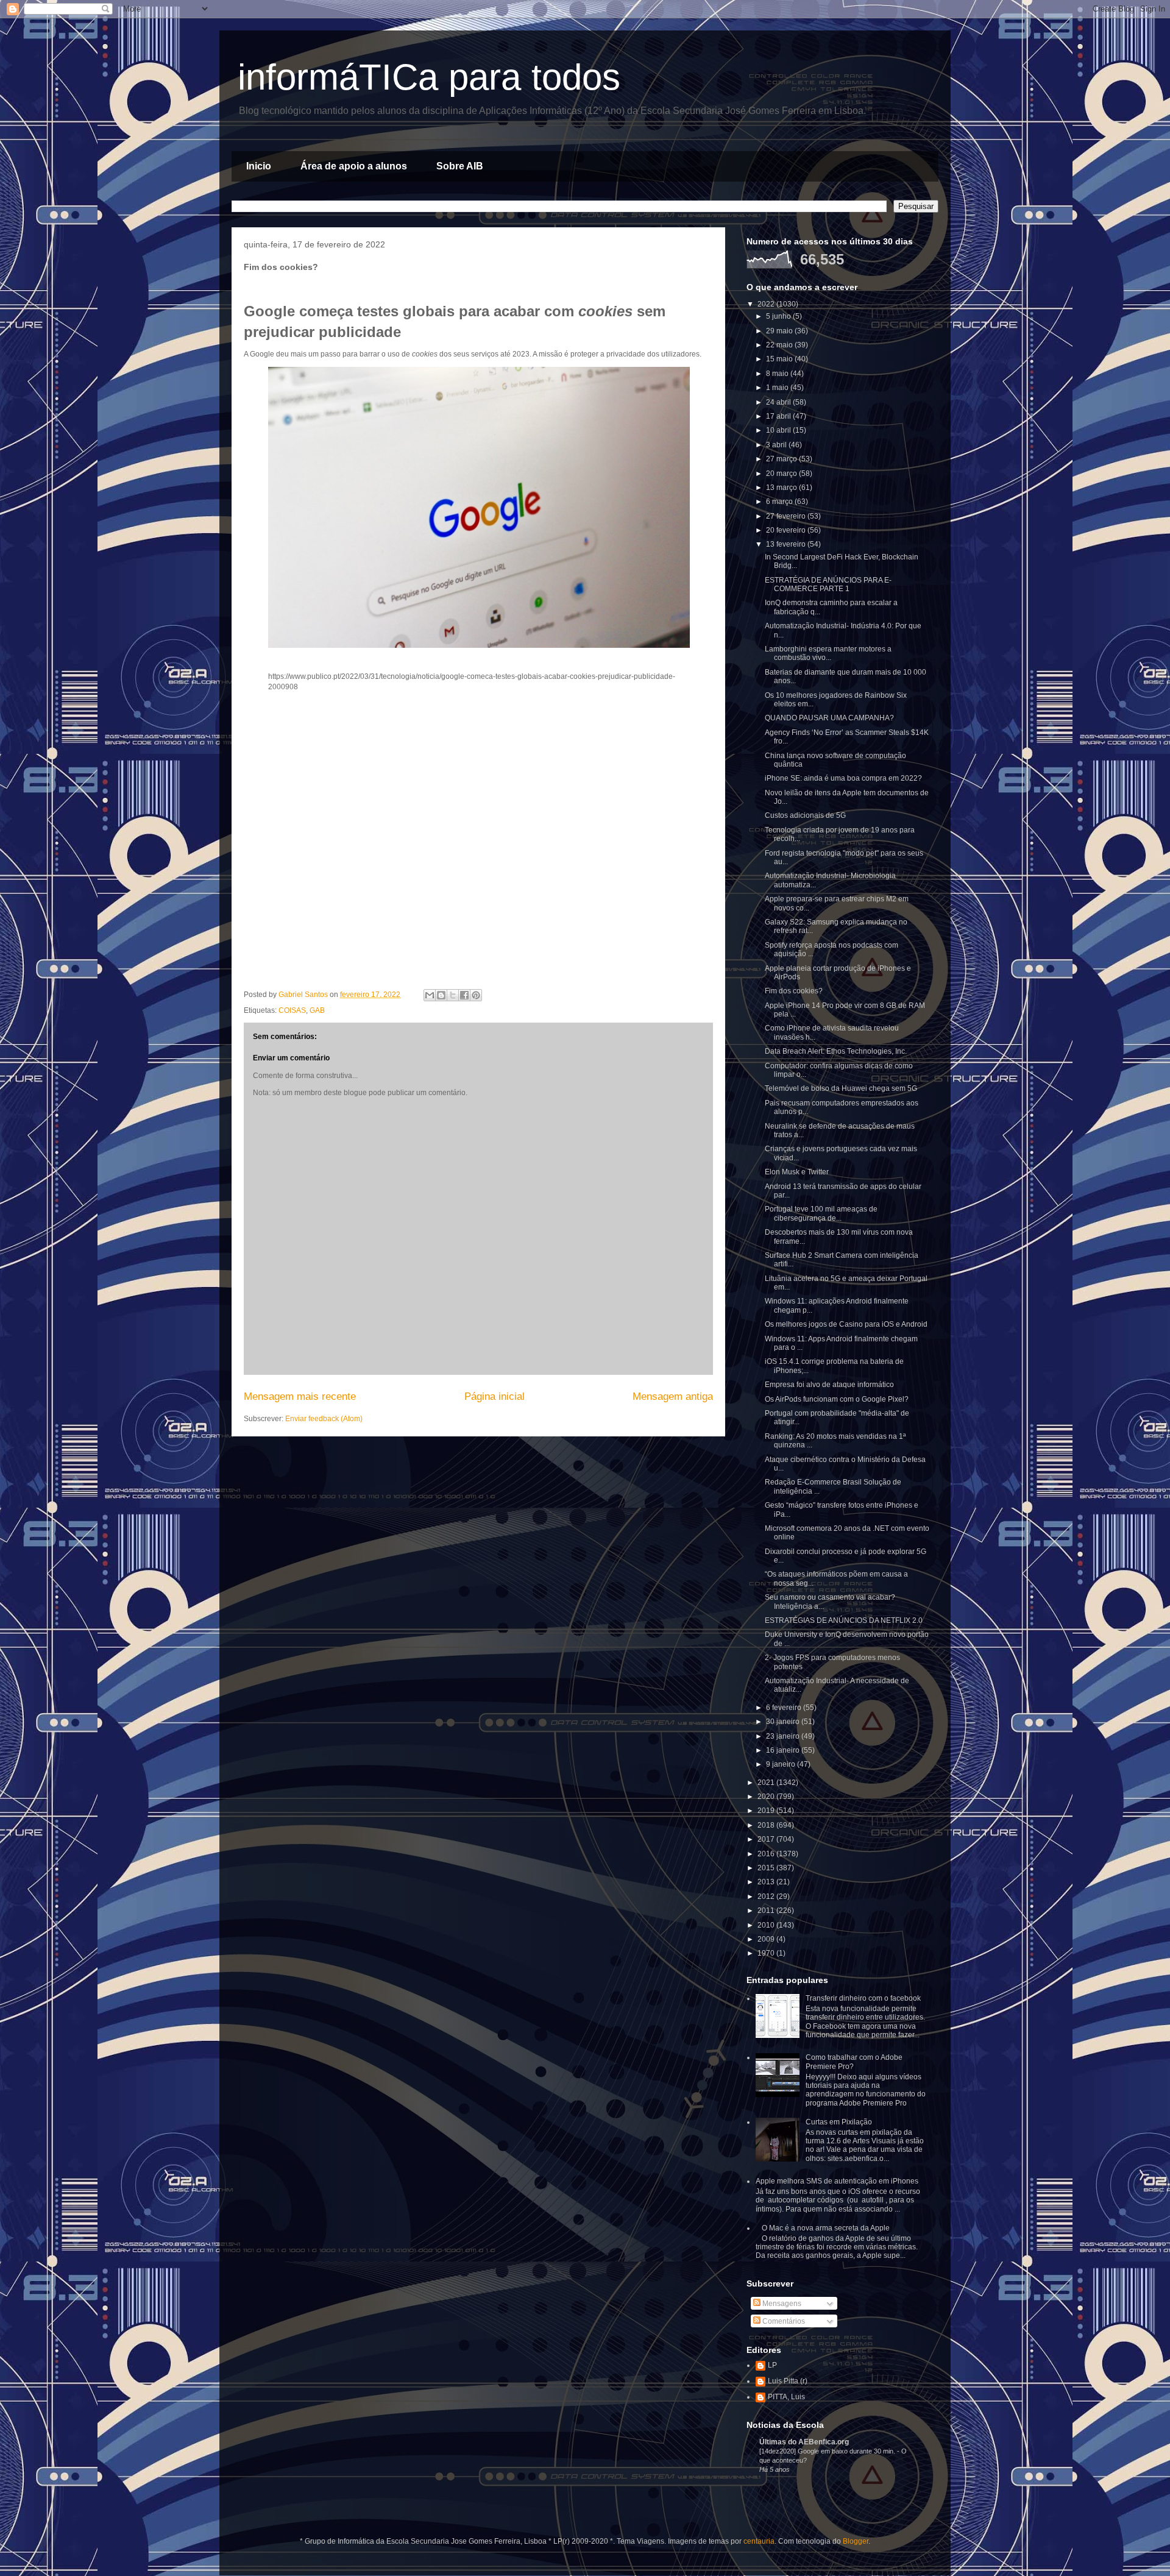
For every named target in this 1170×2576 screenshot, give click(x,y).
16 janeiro (784, 1750)
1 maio (778, 388)
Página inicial (495, 1396)
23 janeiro (784, 1736)
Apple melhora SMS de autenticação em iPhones (837, 2181)
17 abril (779, 416)
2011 (767, 1911)
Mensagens (781, 2304)
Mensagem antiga (673, 1396)
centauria (759, 2541)
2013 (767, 1882)
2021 (767, 1783)
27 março (782, 459)
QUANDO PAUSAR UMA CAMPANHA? (829, 718)
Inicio (259, 166)
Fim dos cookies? (794, 991)
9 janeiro (782, 1764)
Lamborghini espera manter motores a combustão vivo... (828, 653)
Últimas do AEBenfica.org (804, 2442)
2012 (767, 1897)
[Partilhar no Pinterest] (476, 995)
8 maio (778, 374)
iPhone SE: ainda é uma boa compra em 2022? (843, 778)
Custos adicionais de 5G (805, 815)
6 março (780, 502)
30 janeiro (784, 1722)
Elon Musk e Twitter (797, 1172)
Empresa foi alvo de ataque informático (829, 1385)
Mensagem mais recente (300, 1396)
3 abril (777, 445)
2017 (767, 1839)
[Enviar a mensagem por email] (430, 995)
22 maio (780, 345)
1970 (767, 1953)
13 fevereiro (787, 544)
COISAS (292, 1010)
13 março (782, 488)
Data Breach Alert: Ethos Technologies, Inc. (836, 1051)
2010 (767, 1925)
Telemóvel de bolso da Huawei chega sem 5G (841, 1088)
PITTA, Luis (786, 2397)
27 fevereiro (787, 516)
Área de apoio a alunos (354, 166)
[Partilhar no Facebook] (464, 995)
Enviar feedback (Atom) (324, 1419)
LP (772, 2365)
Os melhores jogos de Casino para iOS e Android (846, 1324)
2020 (767, 1797)
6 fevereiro (785, 1708)
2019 (767, 1811)
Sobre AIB (460, 166)
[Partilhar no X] (453, 995)
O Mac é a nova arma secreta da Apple (826, 2228)
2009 (767, 1939)
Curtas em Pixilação (839, 2122)
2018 (767, 1825)
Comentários (783, 2321)
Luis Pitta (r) (788, 2381)
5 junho (779, 316)
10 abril (779, 430)
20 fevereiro (787, 530)
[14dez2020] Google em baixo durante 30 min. (828, 2451)
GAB (317, 1010)
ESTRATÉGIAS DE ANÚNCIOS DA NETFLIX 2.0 (844, 1620)
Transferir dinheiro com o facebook (863, 1998)
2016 (767, 1854)
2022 (767, 304)
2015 (767, 1868)
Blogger (856, 2541)
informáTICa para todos (429, 77)
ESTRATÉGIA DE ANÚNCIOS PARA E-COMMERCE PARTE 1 (828, 584)
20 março (782, 474)
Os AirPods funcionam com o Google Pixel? (837, 1399)
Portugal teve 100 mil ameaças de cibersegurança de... (821, 1213)
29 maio (780, 331)
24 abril (779, 402)
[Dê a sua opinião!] (441, 995)
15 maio (780, 359)
